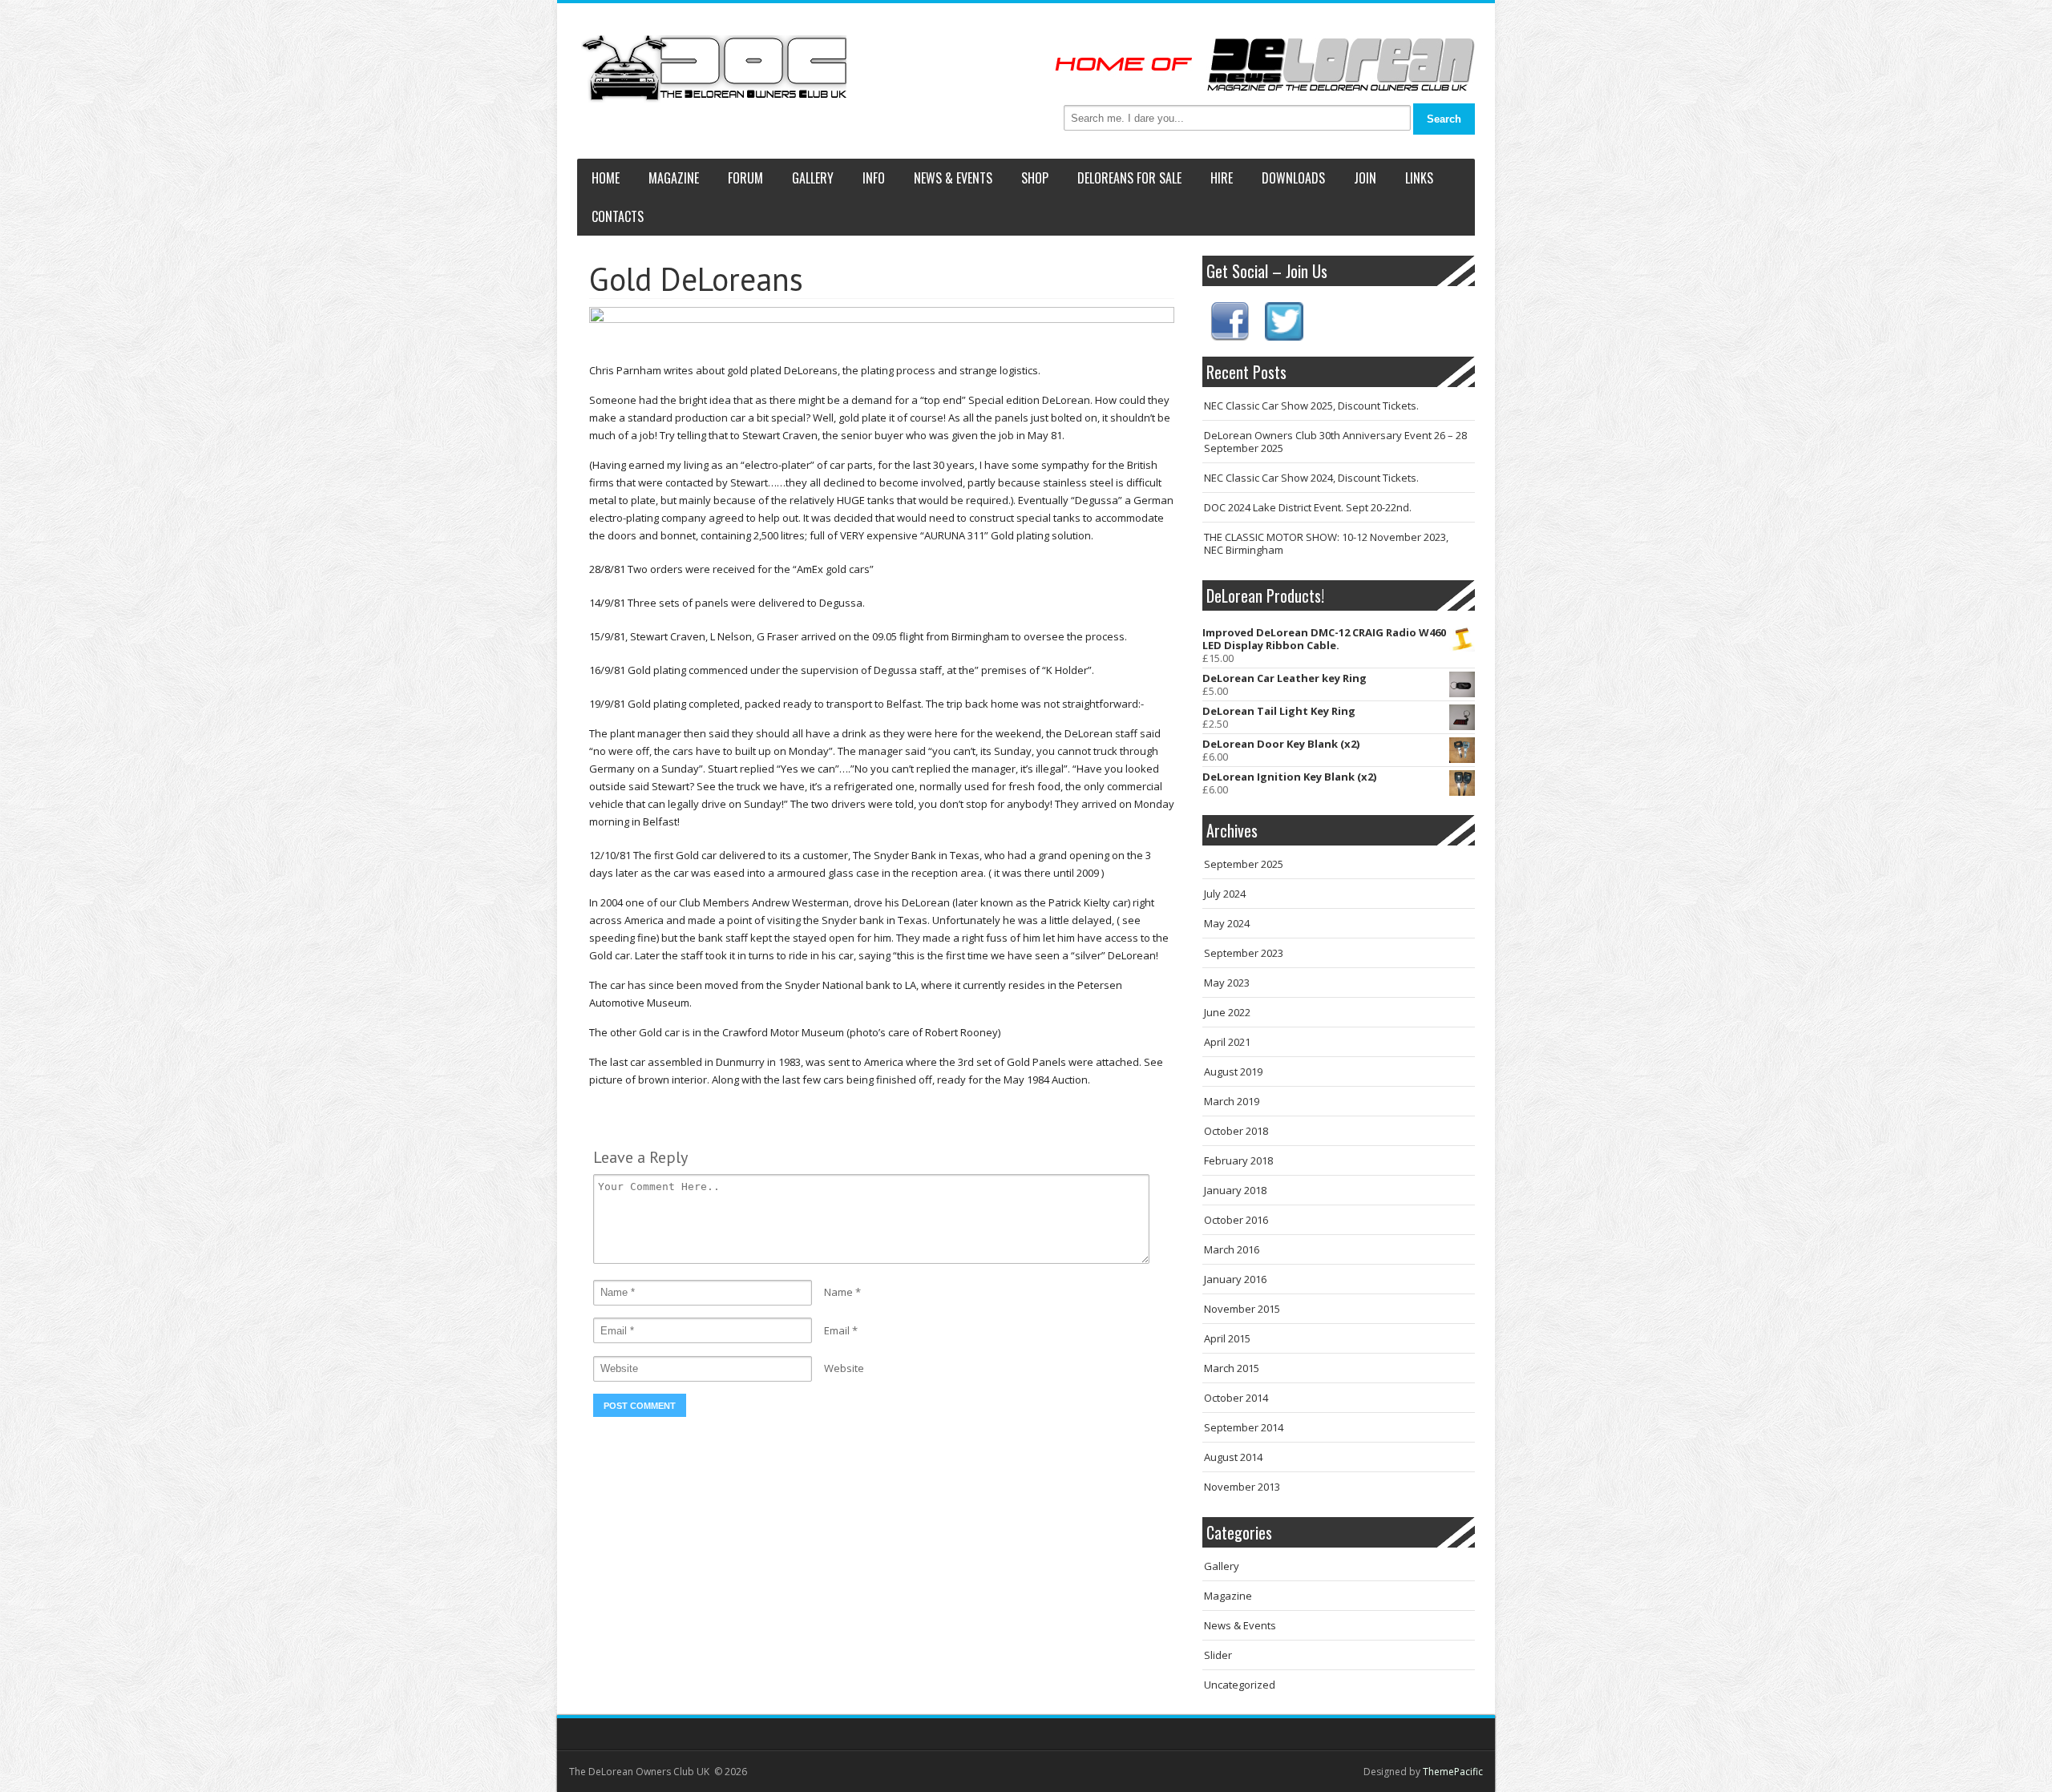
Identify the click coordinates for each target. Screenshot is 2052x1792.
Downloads (1293, 178)
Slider (1218, 1655)
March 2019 (1232, 1101)
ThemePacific (1453, 1772)
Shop (1035, 178)
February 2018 (1238, 1160)
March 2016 (1232, 1249)
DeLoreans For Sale (1129, 178)
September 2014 (1244, 1427)
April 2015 (1227, 1338)
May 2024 (1227, 923)
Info (874, 178)
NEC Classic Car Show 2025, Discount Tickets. (1311, 406)
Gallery (813, 178)
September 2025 (1244, 864)
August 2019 (1233, 1072)
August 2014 (1233, 1457)
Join (1365, 178)
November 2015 (1242, 1309)
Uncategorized (1240, 1685)
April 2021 (1227, 1042)
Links (1419, 178)
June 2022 (1227, 1012)
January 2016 (1235, 1279)
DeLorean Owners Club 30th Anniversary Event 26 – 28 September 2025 (1335, 442)
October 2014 (1236, 1398)
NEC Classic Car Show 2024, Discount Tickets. (1311, 478)
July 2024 (1225, 894)
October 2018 (1236, 1131)
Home (606, 178)
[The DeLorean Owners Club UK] (714, 69)
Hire (1222, 178)
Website (844, 1368)
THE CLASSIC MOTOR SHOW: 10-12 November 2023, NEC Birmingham (1326, 543)
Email (837, 1330)
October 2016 (1236, 1220)
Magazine (674, 178)
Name (838, 1292)
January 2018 (1235, 1190)
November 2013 (1242, 1487)
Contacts (618, 216)
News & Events (953, 178)
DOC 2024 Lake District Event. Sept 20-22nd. (1308, 507)
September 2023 (1244, 953)
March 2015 (1232, 1368)
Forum (745, 178)
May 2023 (1227, 983)
